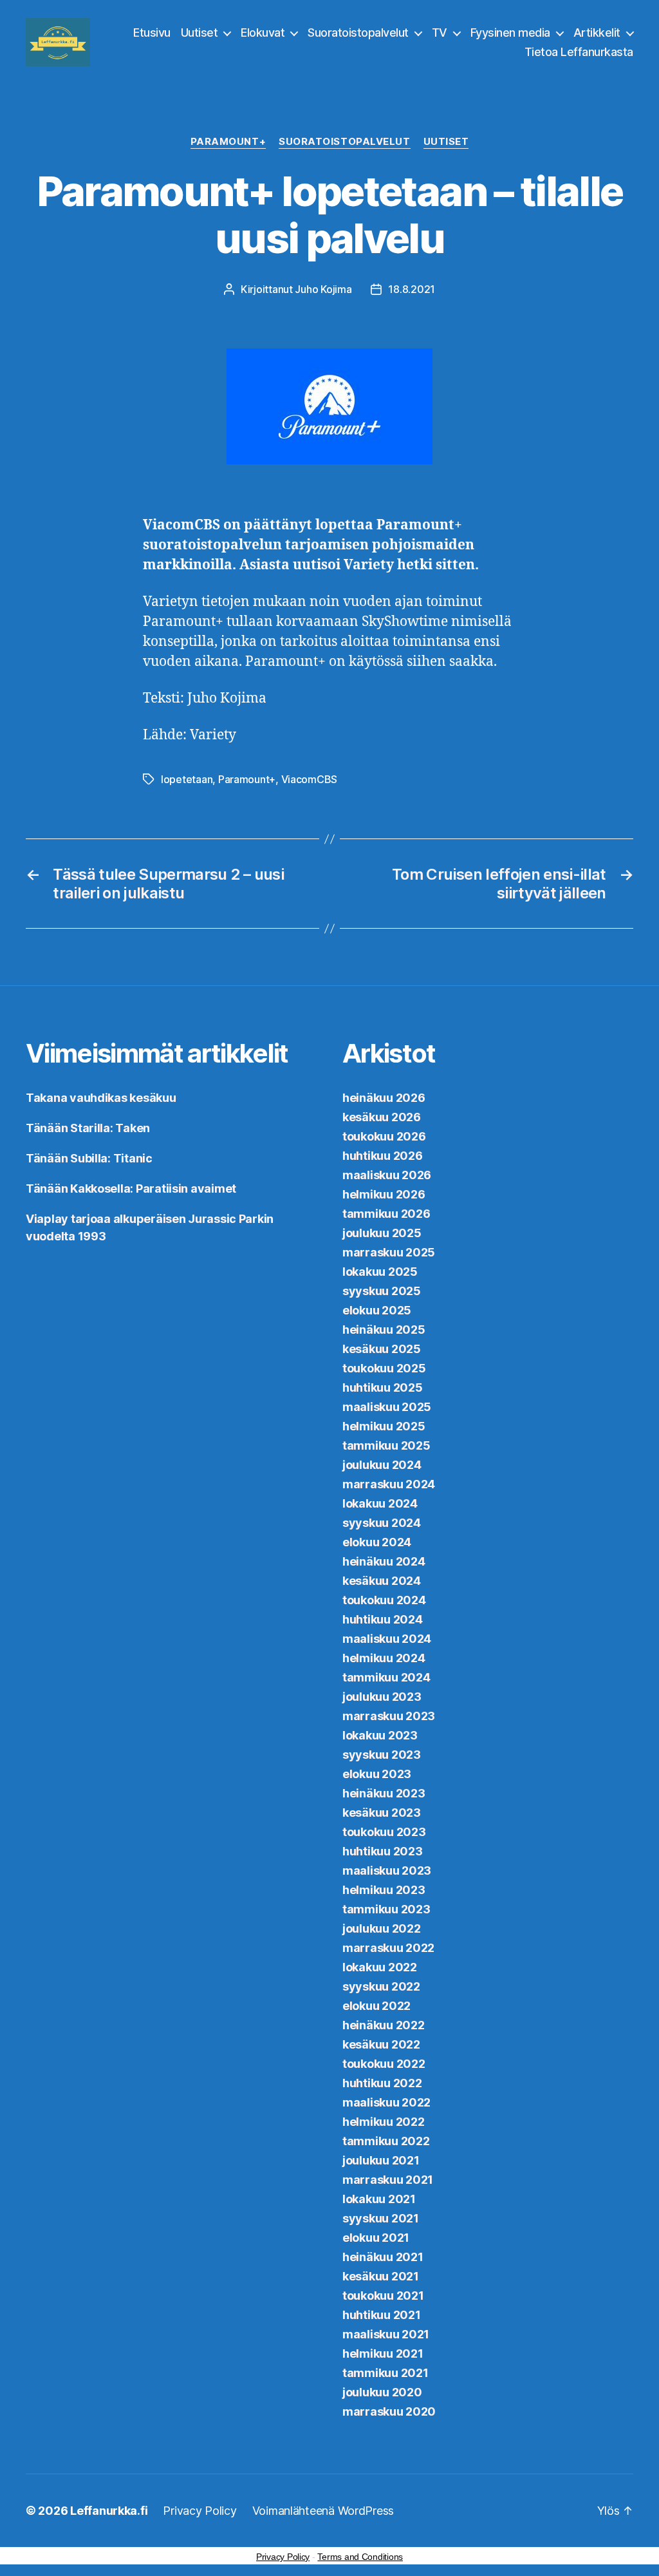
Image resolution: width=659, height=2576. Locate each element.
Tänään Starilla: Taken (88, 1128)
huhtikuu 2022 (382, 2083)
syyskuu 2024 (382, 1523)
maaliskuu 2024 (387, 1639)
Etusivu (152, 33)
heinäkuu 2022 (384, 2025)
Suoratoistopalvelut (358, 33)
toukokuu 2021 (383, 2296)
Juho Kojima (323, 289)
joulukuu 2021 (381, 2160)
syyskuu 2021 (381, 2218)
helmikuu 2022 (384, 2122)
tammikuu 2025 (386, 1445)
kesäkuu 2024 (382, 1581)
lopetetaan (187, 779)
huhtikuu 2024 (383, 1619)
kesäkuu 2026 (382, 1117)
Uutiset (200, 33)
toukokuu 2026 (384, 1136)
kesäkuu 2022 (381, 2044)
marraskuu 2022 (388, 1948)
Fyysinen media (510, 33)
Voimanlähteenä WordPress (323, 2511)
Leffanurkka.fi (109, 2511)
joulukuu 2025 (382, 1233)
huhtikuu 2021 (382, 2315)
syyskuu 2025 (382, 1291)
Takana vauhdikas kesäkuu (101, 1098)
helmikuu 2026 (384, 1194)
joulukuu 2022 (382, 1928)
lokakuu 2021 (379, 2199)
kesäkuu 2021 (381, 2276)
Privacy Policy (200, 2511)
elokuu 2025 (377, 1310)
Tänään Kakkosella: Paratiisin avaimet (131, 1189)
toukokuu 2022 (384, 2064)
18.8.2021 (412, 289)
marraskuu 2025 (389, 1252)
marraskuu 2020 (389, 2411)
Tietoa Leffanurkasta (579, 52)
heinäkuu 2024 (384, 1561)
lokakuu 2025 (380, 1272)
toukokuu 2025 (384, 1368)
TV (440, 33)
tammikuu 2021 (385, 2373)
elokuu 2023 (377, 1774)
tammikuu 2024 (386, 1677)
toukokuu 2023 (384, 1832)
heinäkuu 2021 (383, 2257)
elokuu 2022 (376, 2006)
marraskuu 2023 (389, 1716)
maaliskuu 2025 (387, 1407)
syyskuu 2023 (382, 1755)
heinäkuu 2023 (384, 1793)
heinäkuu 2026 (384, 1098)
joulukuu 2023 (382, 1697)
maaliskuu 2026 (387, 1175)
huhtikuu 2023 (383, 1851)
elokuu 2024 (377, 1542)
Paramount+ (228, 142)
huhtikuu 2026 (383, 1156)
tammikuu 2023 (386, 1909)
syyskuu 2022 (381, 1986)
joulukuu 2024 (382, 1465)
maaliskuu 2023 (387, 1870)
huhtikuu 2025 (383, 1387)
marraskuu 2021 (388, 2180)
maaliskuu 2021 (386, 2334)
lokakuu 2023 (380, 1735)
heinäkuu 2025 (384, 1330)
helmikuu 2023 (384, 1890)
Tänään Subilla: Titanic (89, 1158)
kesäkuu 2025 (382, 1349)
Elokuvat (263, 33)
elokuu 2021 (376, 2238)
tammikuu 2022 (386, 2141)
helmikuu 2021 (383, 2353)
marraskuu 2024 (389, 1484)
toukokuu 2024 (384, 1600)
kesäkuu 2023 (382, 1813)
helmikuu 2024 (384, 1658)
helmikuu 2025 (384, 1426)
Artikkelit (597, 33)
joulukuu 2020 (382, 2392)
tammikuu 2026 (386, 1214)
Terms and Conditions (360, 2557)
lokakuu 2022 (380, 1967)
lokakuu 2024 (380, 1503)
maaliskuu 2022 (386, 2102)
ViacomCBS (310, 779)
